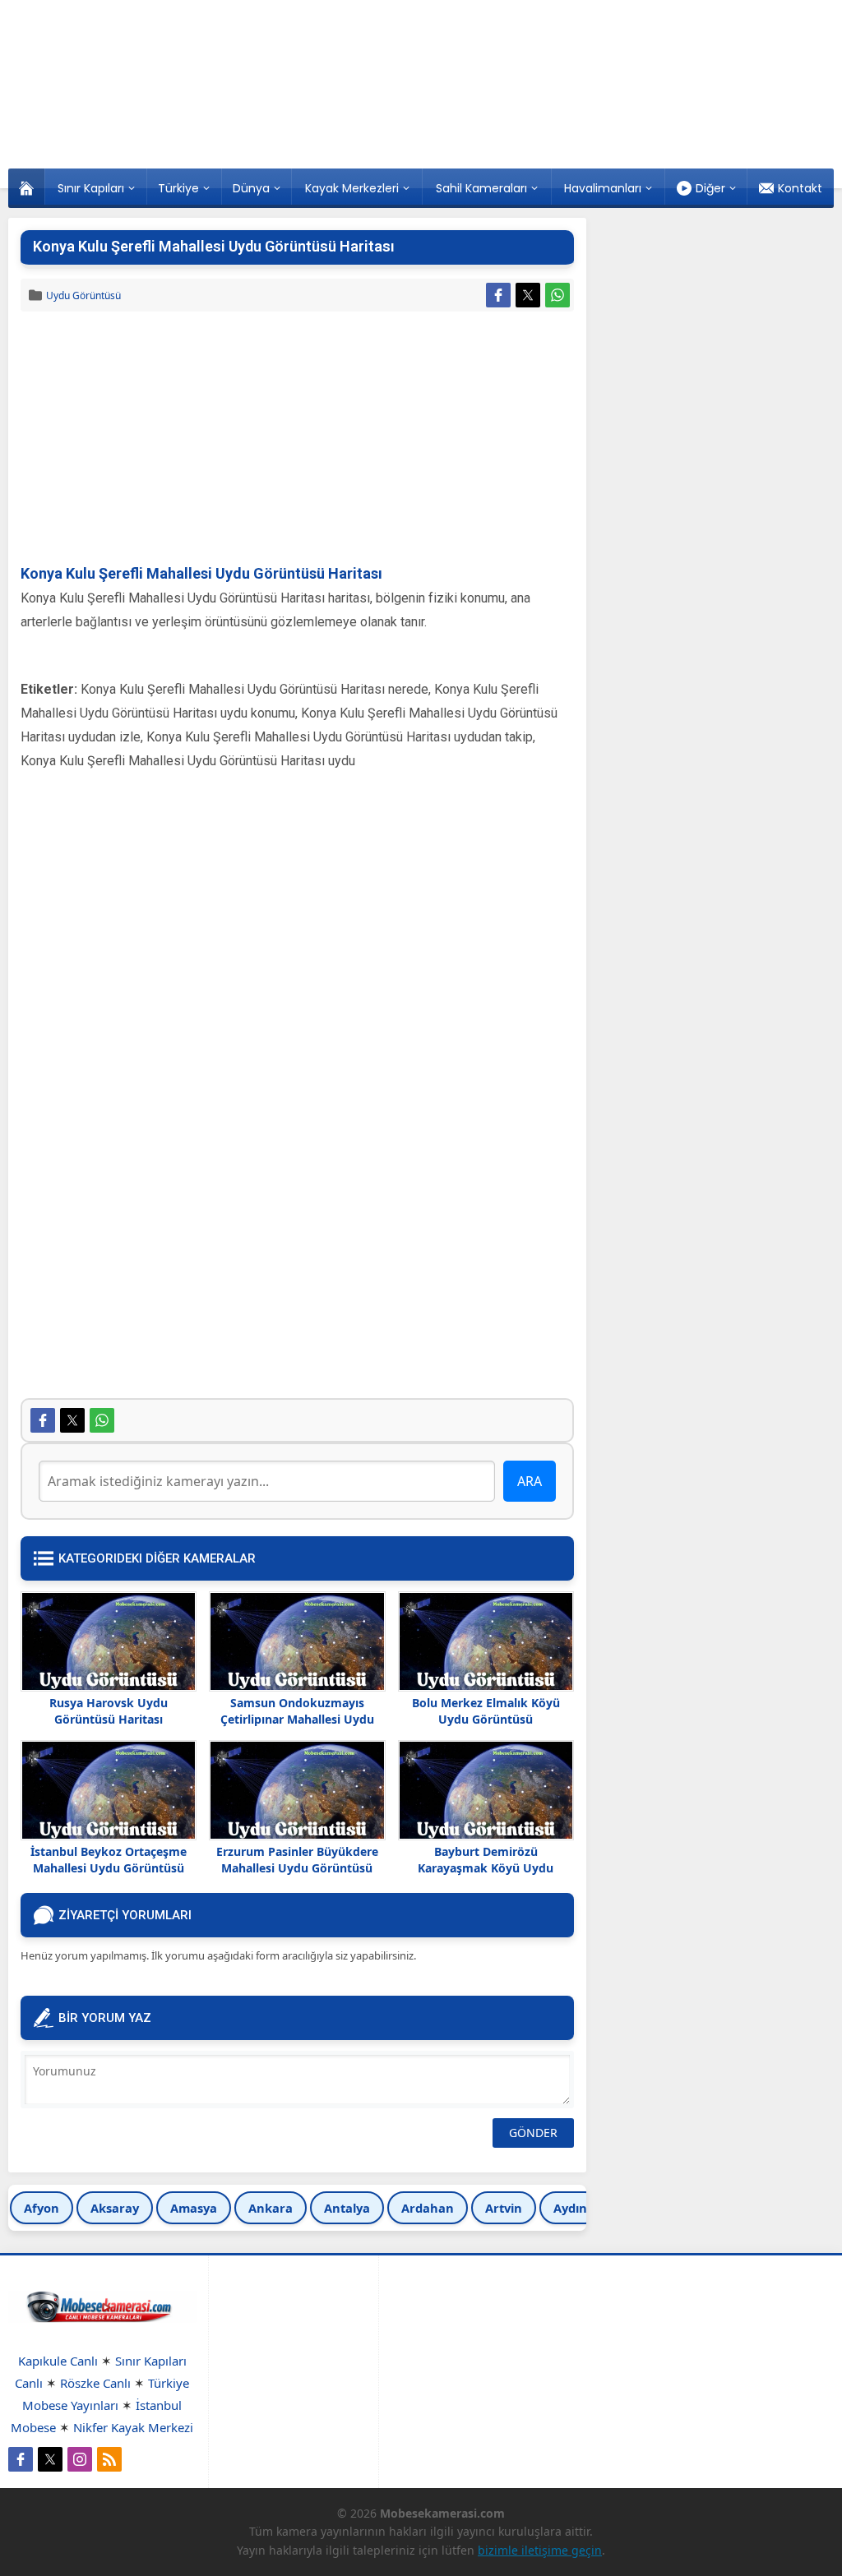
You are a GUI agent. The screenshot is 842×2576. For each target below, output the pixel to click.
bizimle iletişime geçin (540, 2550)
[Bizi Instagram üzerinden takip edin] (80, 2459)
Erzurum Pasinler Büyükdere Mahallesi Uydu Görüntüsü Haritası (297, 1868)
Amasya (194, 2208)
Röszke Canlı (95, 2383)
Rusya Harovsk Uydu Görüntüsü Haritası (109, 1711)
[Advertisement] (297, 439)
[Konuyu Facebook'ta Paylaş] (498, 295)
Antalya (347, 2208)
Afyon (42, 2208)
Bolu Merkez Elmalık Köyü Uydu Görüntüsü (486, 1711)
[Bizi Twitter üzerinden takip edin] (50, 2459)
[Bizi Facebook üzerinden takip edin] (21, 2459)
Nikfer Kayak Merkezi (133, 2427)
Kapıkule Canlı (58, 2361)
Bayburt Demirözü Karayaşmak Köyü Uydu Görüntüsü (486, 1868)
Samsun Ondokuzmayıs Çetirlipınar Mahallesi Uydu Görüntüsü (297, 1719)
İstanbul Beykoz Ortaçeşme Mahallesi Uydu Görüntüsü (109, 1860)
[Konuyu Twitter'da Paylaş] (528, 295)
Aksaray (115, 2208)
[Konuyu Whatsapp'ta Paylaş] (557, 295)
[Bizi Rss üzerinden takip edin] (109, 2459)
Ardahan (428, 2208)
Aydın (570, 2208)
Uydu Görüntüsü (83, 295)
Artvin (504, 2208)
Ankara (271, 2208)
